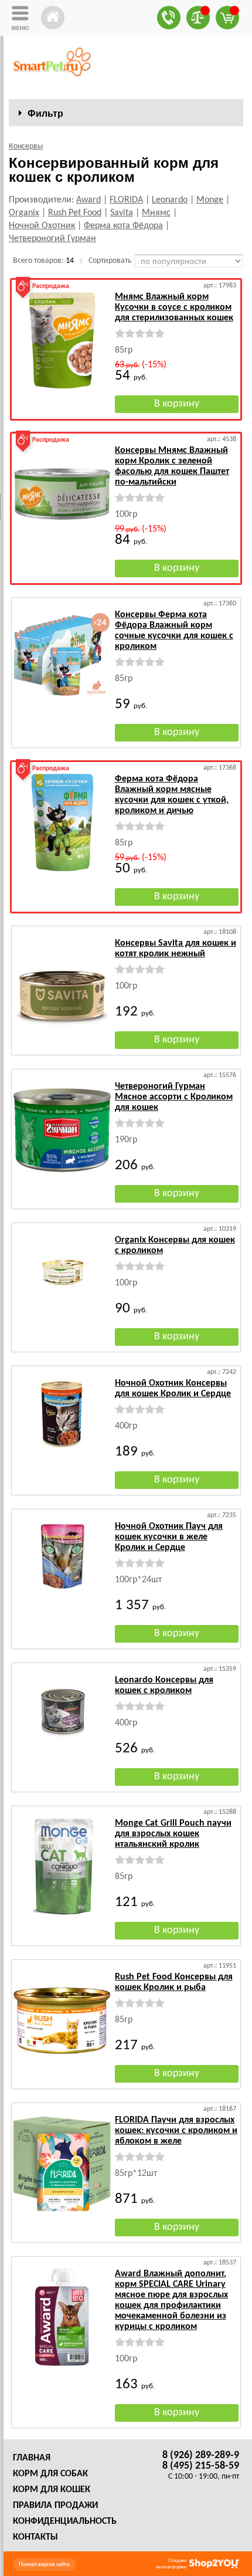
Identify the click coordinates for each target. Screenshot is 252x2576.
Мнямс (156, 213)
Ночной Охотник (42, 226)
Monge (210, 200)
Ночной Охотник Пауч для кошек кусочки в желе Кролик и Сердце (169, 1537)
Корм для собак (50, 2474)
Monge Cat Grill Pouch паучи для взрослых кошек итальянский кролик (173, 1834)
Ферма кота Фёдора (123, 226)
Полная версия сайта (44, 2565)
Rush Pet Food (75, 213)
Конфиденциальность (65, 2521)
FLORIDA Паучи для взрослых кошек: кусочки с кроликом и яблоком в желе (176, 2131)
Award (88, 200)
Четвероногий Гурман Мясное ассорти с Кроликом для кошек (174, 1097)
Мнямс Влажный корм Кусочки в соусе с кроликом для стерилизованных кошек (174, 307)
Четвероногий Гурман (52, 239)
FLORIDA (126, 200)
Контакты (35, 2537)
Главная (32, 2458)
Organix (24, 213)
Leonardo (170, 200)
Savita (122, 213)
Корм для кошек (52, 2490)
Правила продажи (55, 2506)
